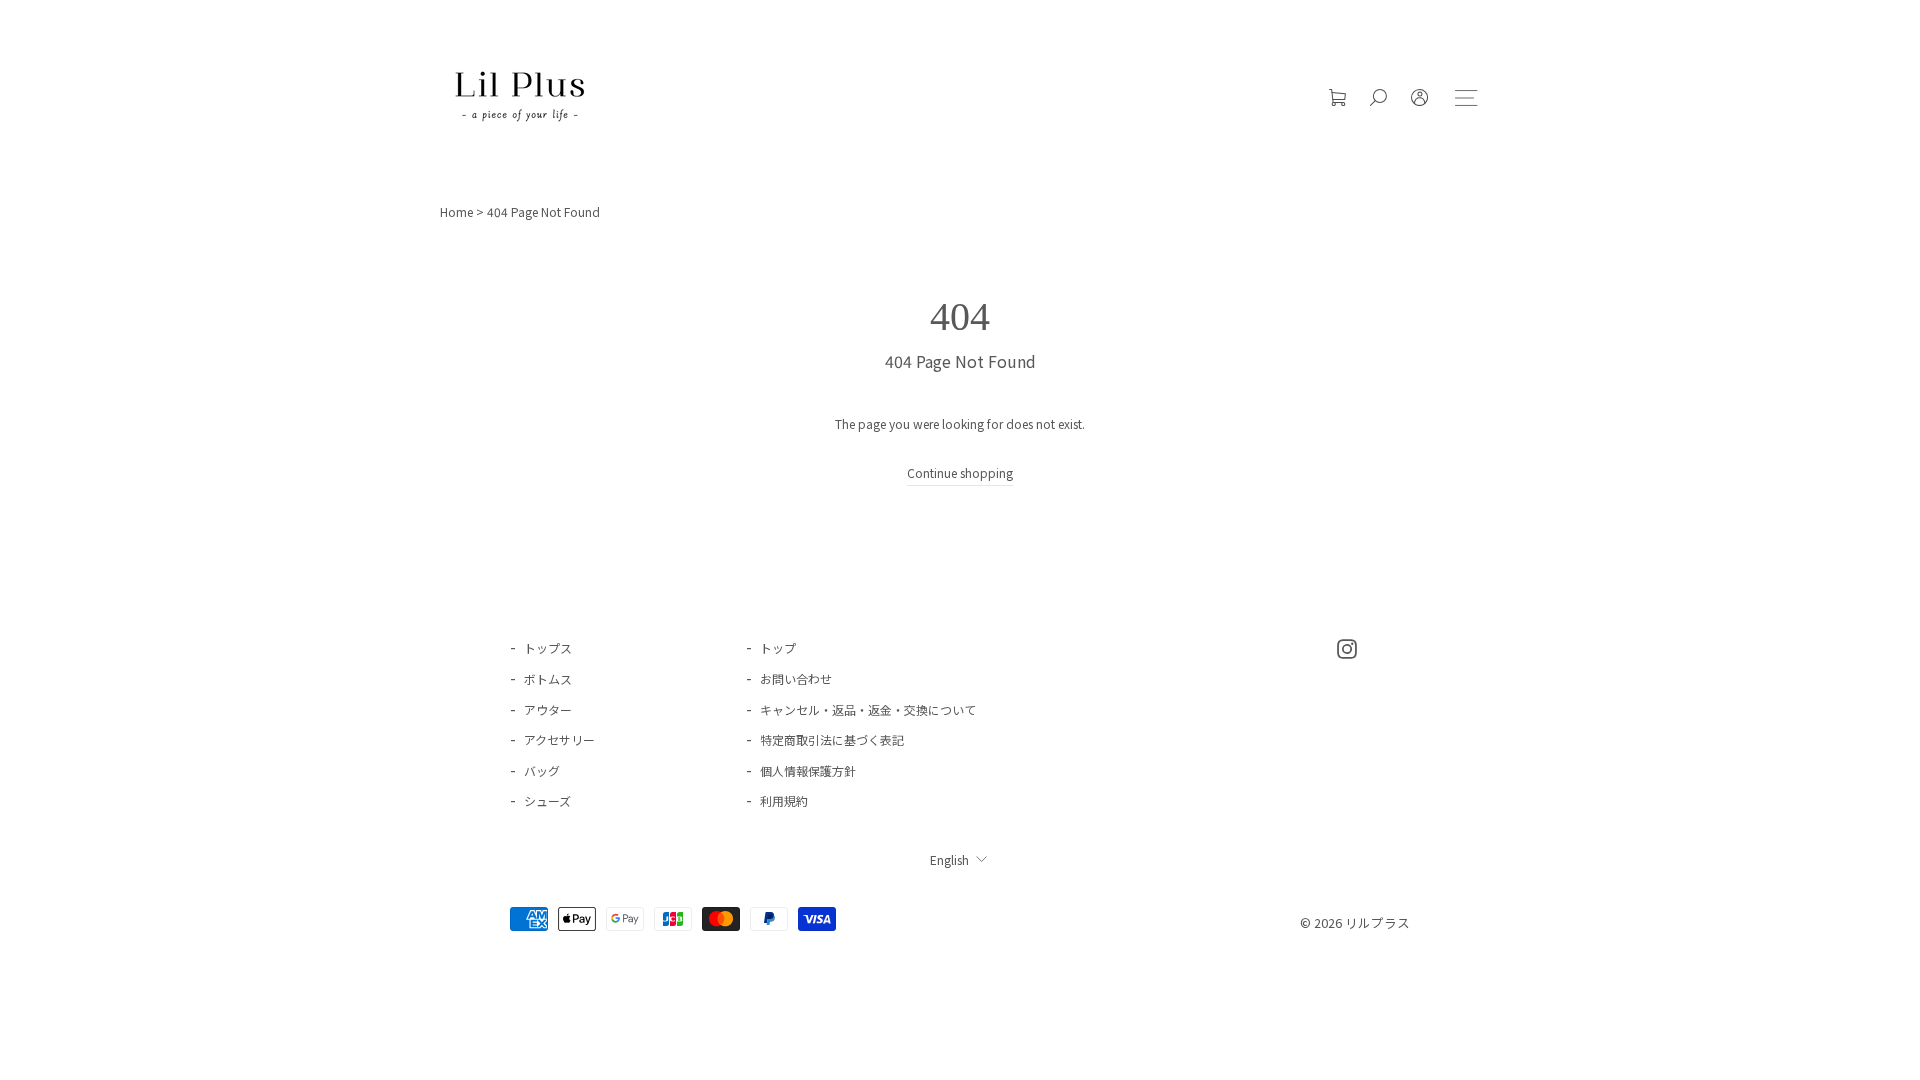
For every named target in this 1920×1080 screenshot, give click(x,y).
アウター (548, 709)
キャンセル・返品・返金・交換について (868, 709)
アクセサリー (559, 739)
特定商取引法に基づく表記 (832, 739)
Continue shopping (960, 472)
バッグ (542, 770)
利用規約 (784, 800)
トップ (778, 647)
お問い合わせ (796, 678)
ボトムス (548, 678)
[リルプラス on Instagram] (1347, 646)
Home (456, 211)
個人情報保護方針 (808, 770)
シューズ (547, 800)
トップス (548, 647)
